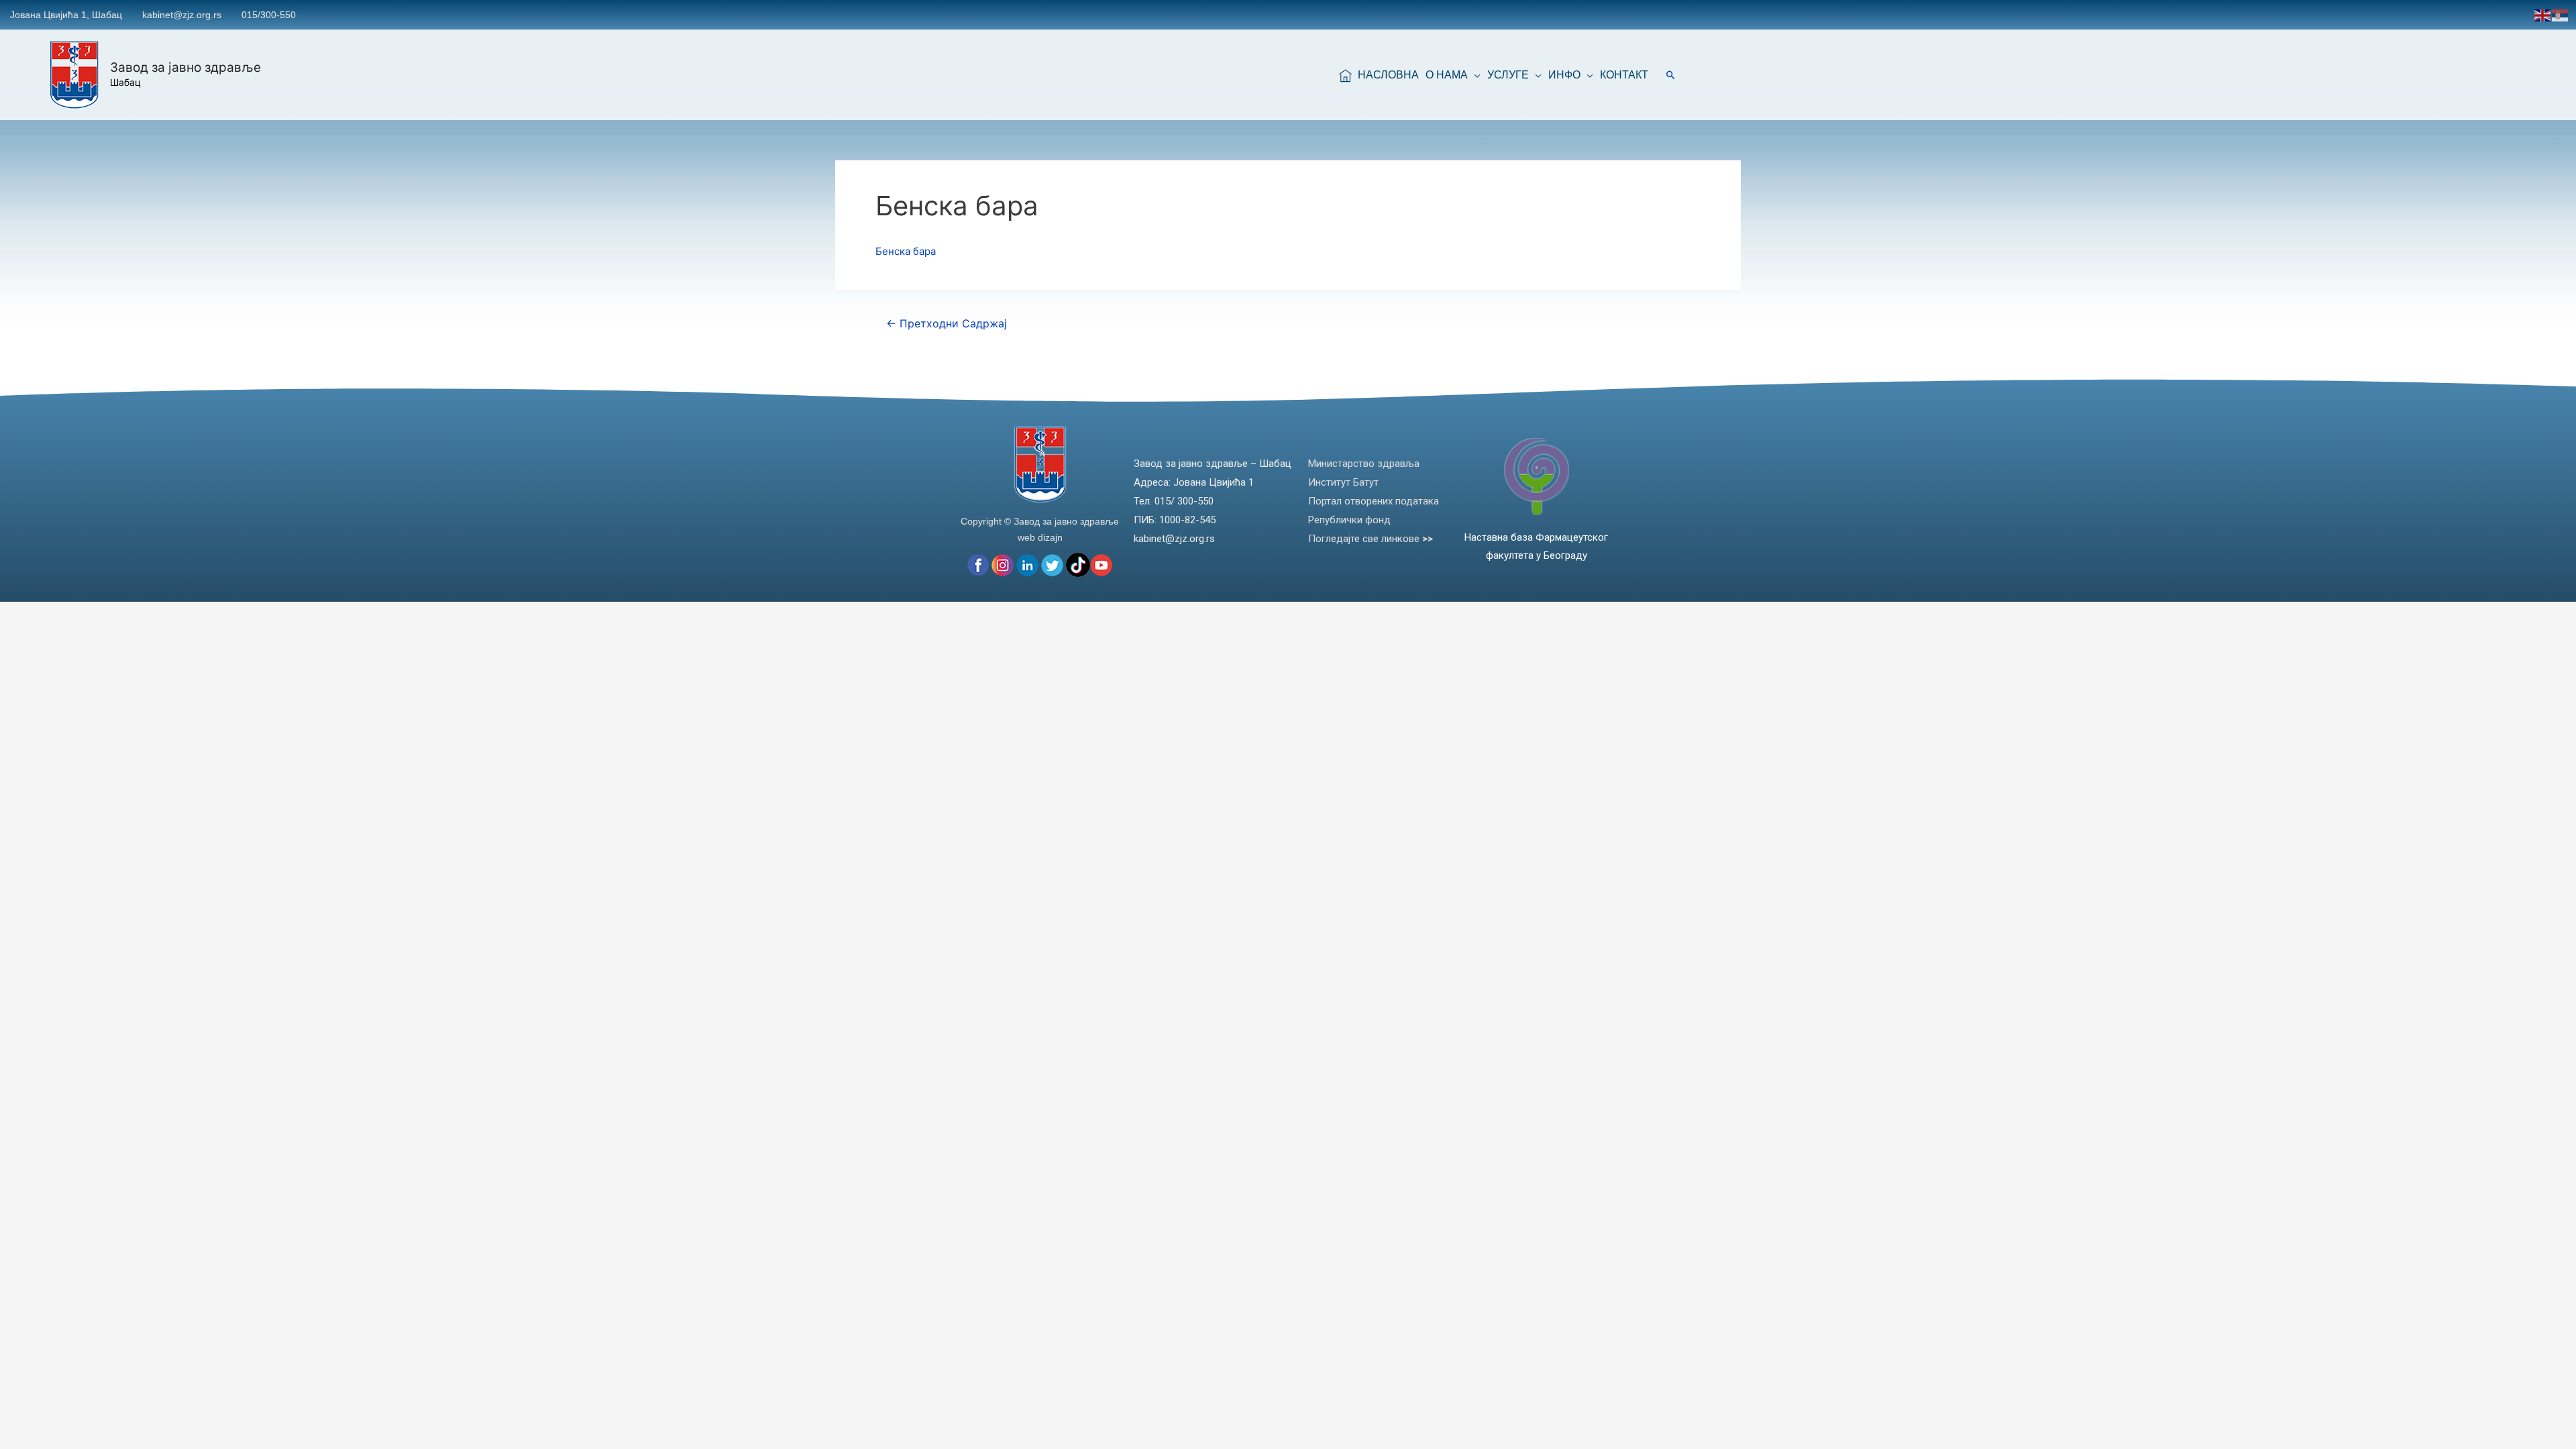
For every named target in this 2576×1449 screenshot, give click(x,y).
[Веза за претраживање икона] (1671, 75)
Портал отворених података (1374, 501)
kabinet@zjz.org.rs (182, 15)
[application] (1474, 75)
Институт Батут (1343, 482)
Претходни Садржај (947, 324)
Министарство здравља (1364, 464)
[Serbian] (2561, 14)
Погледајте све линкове (1371, 539)
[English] (2543, 14)
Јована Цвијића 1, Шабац (66, 15)
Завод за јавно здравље (185, 67)
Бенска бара (906, 251)
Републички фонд (1349, 520)
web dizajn (1040, 537)
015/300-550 (269, 15)
